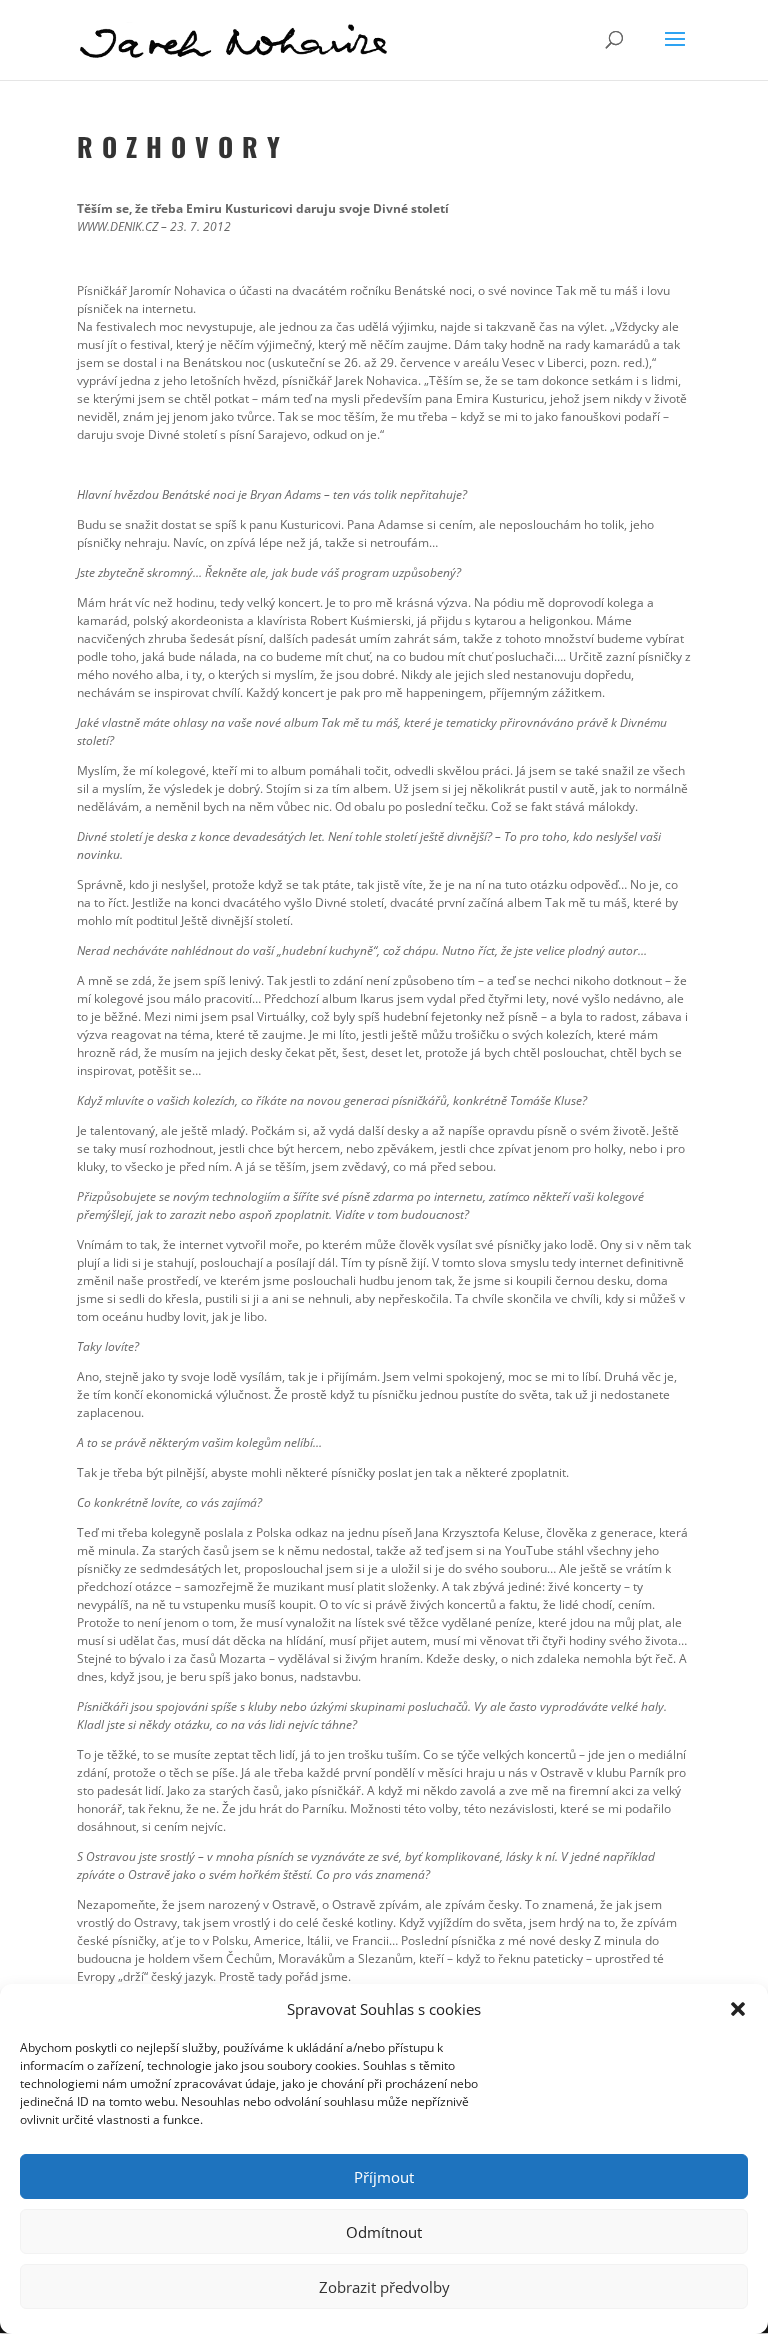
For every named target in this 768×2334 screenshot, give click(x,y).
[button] (738, 2009)
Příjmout (384, 2177)
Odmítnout (384, 2232)
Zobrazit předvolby (384, 2287)
